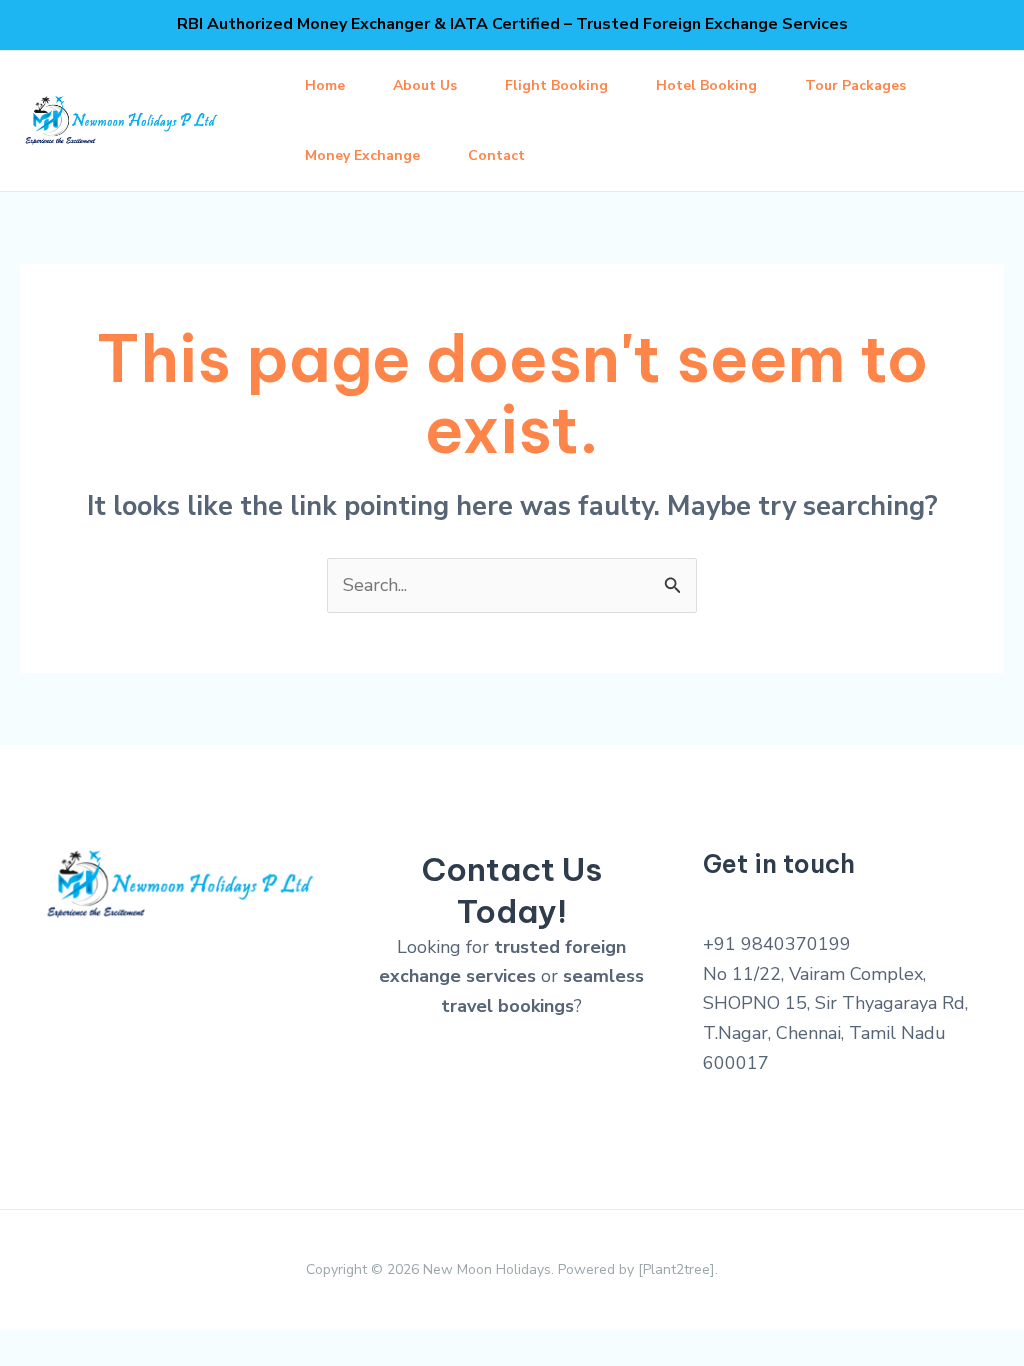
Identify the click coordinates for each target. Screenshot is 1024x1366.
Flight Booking (556, 85)
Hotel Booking (706, 85)
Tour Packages (855, 85)
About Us (425, 85)
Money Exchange (362, 155)
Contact (496, 155)
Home (325, 85)
